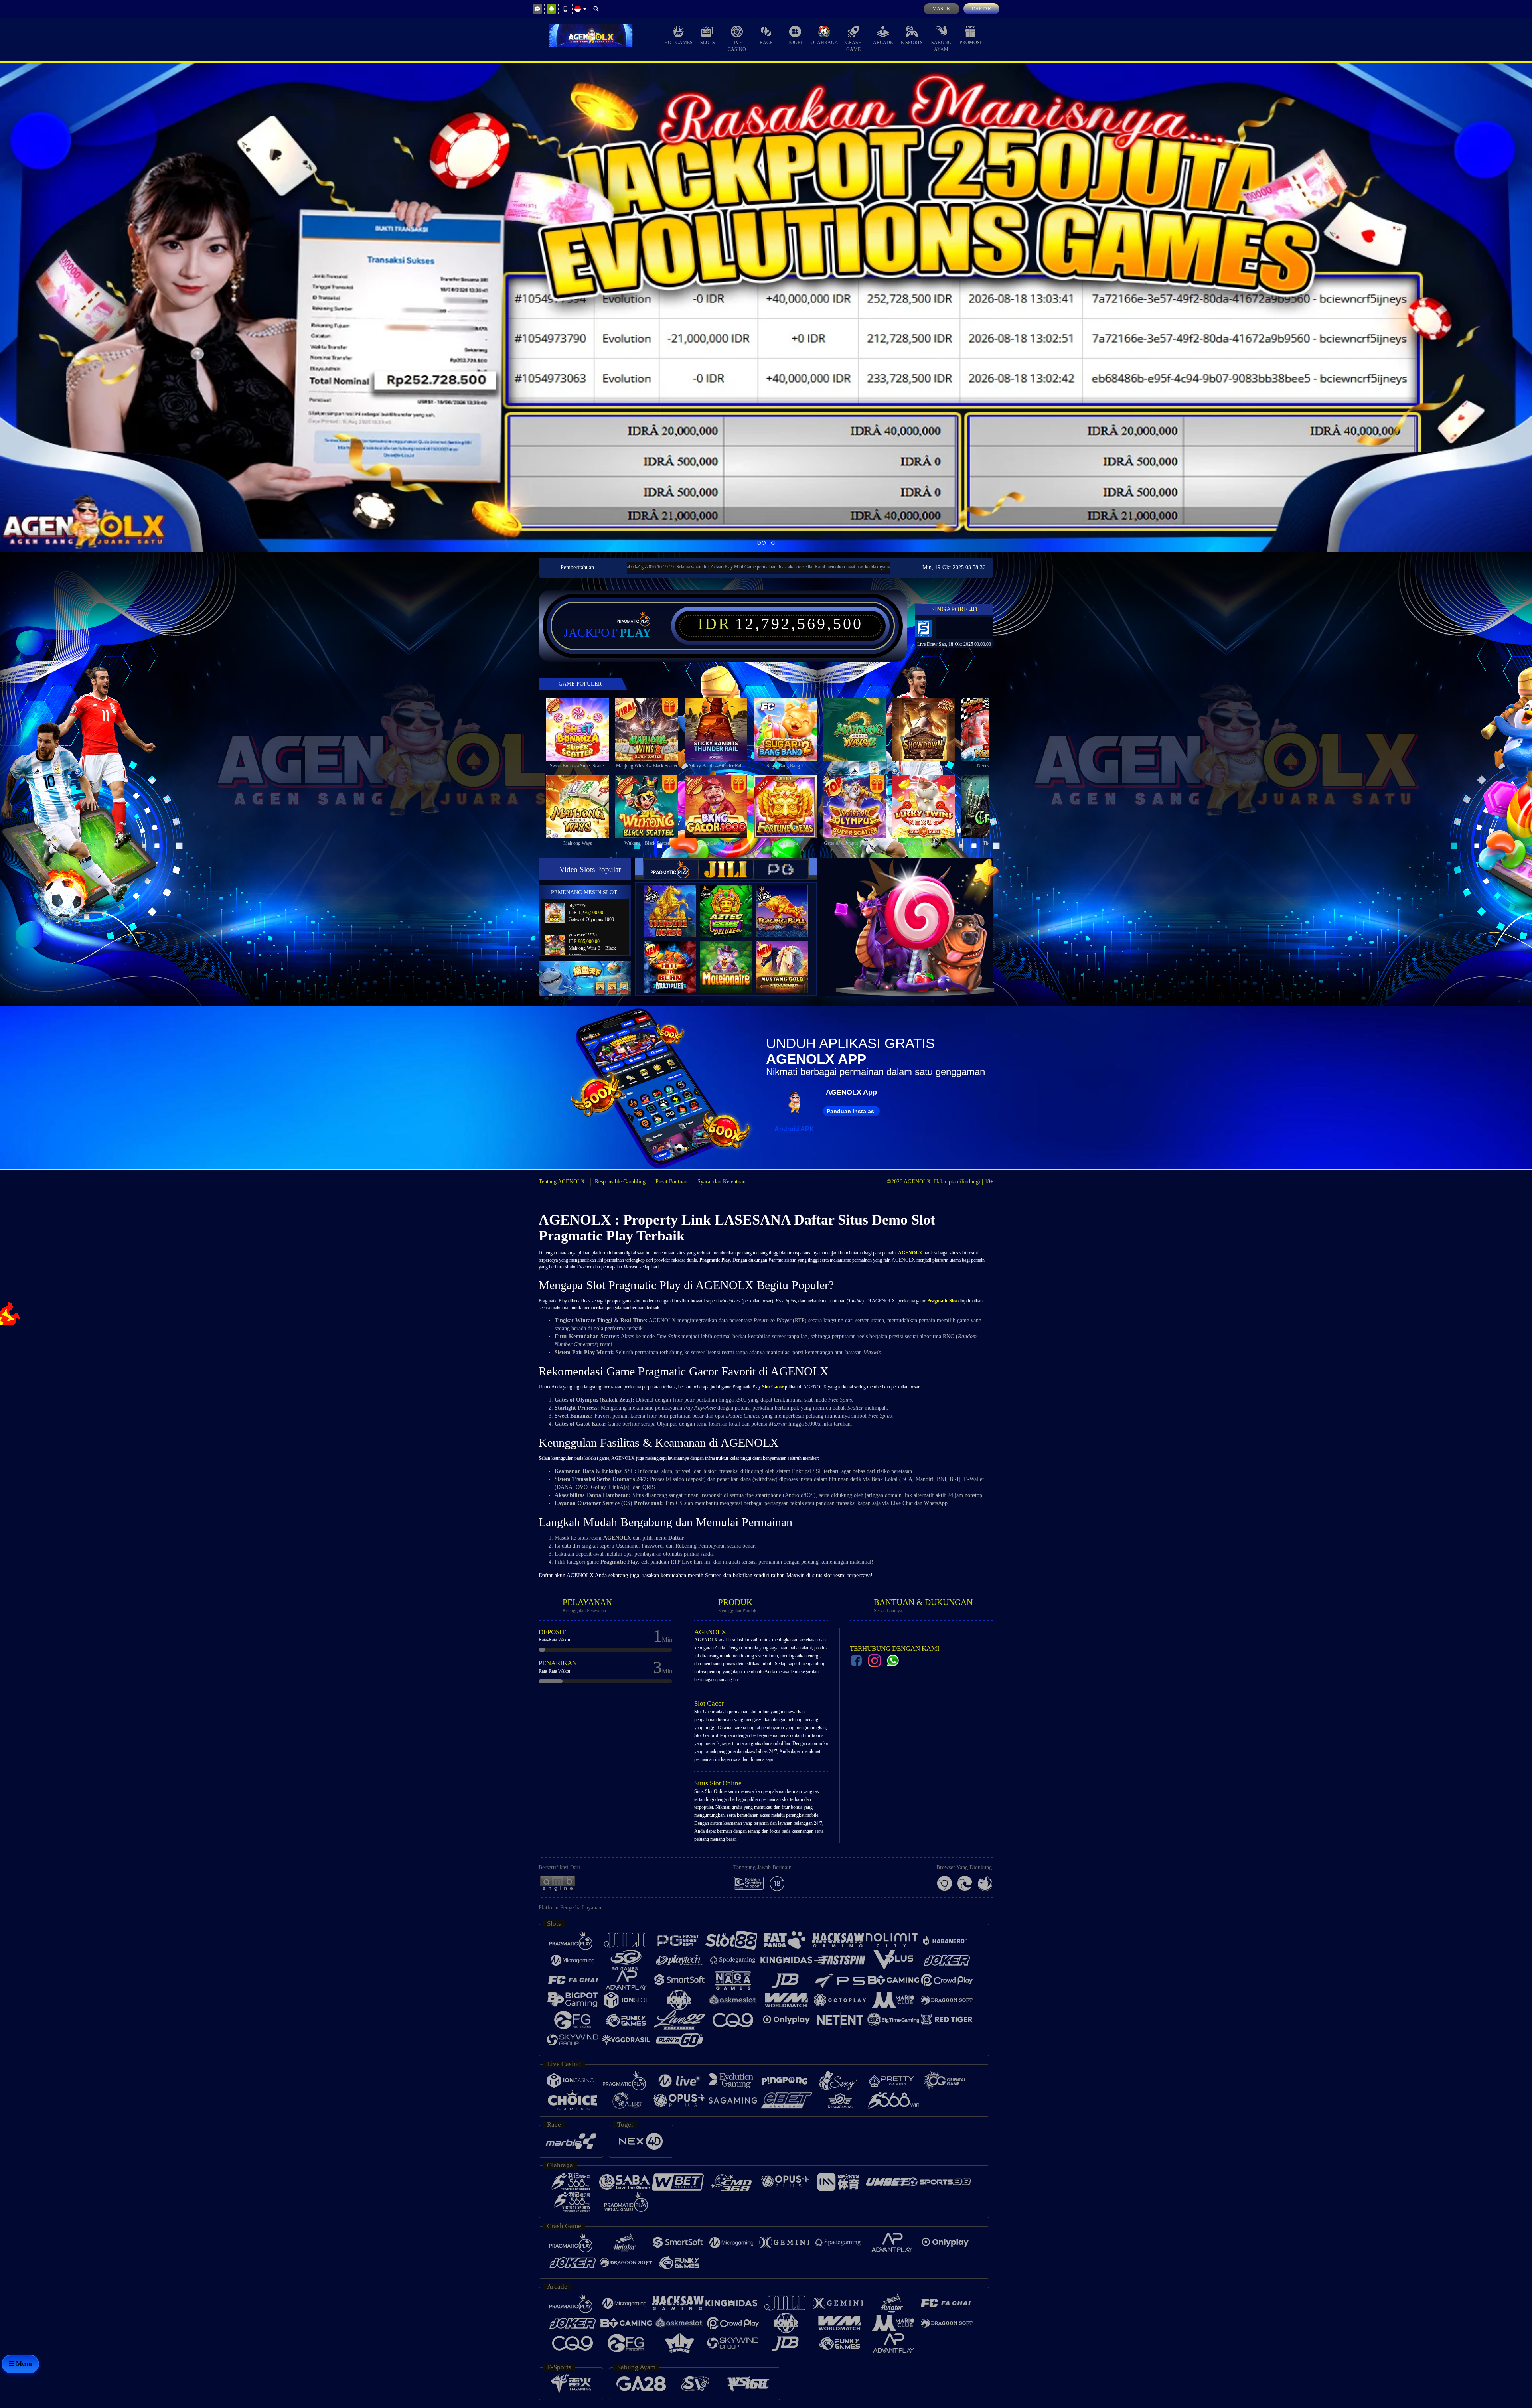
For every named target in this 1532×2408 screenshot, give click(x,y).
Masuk (941, 9)
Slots (708, 43)
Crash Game (854, 46)
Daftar (981, 9)
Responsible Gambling (620, 1182)
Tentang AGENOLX (562, 1182)
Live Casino (737, 46)
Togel (795, 43)
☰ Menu (20, 2364)
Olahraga (824, 43)
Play (635, 633)
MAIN (583, 729)
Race (766, 43)
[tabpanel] (766, 307)
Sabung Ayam (941, 46)
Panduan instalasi (851, 1111)
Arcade (883, 43)
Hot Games (678, 43)
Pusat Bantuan (671, 1182)
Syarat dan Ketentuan (722, 1182)
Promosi (970, 43)
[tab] (671, 869)
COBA (675, 903)
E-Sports (912, 43)
